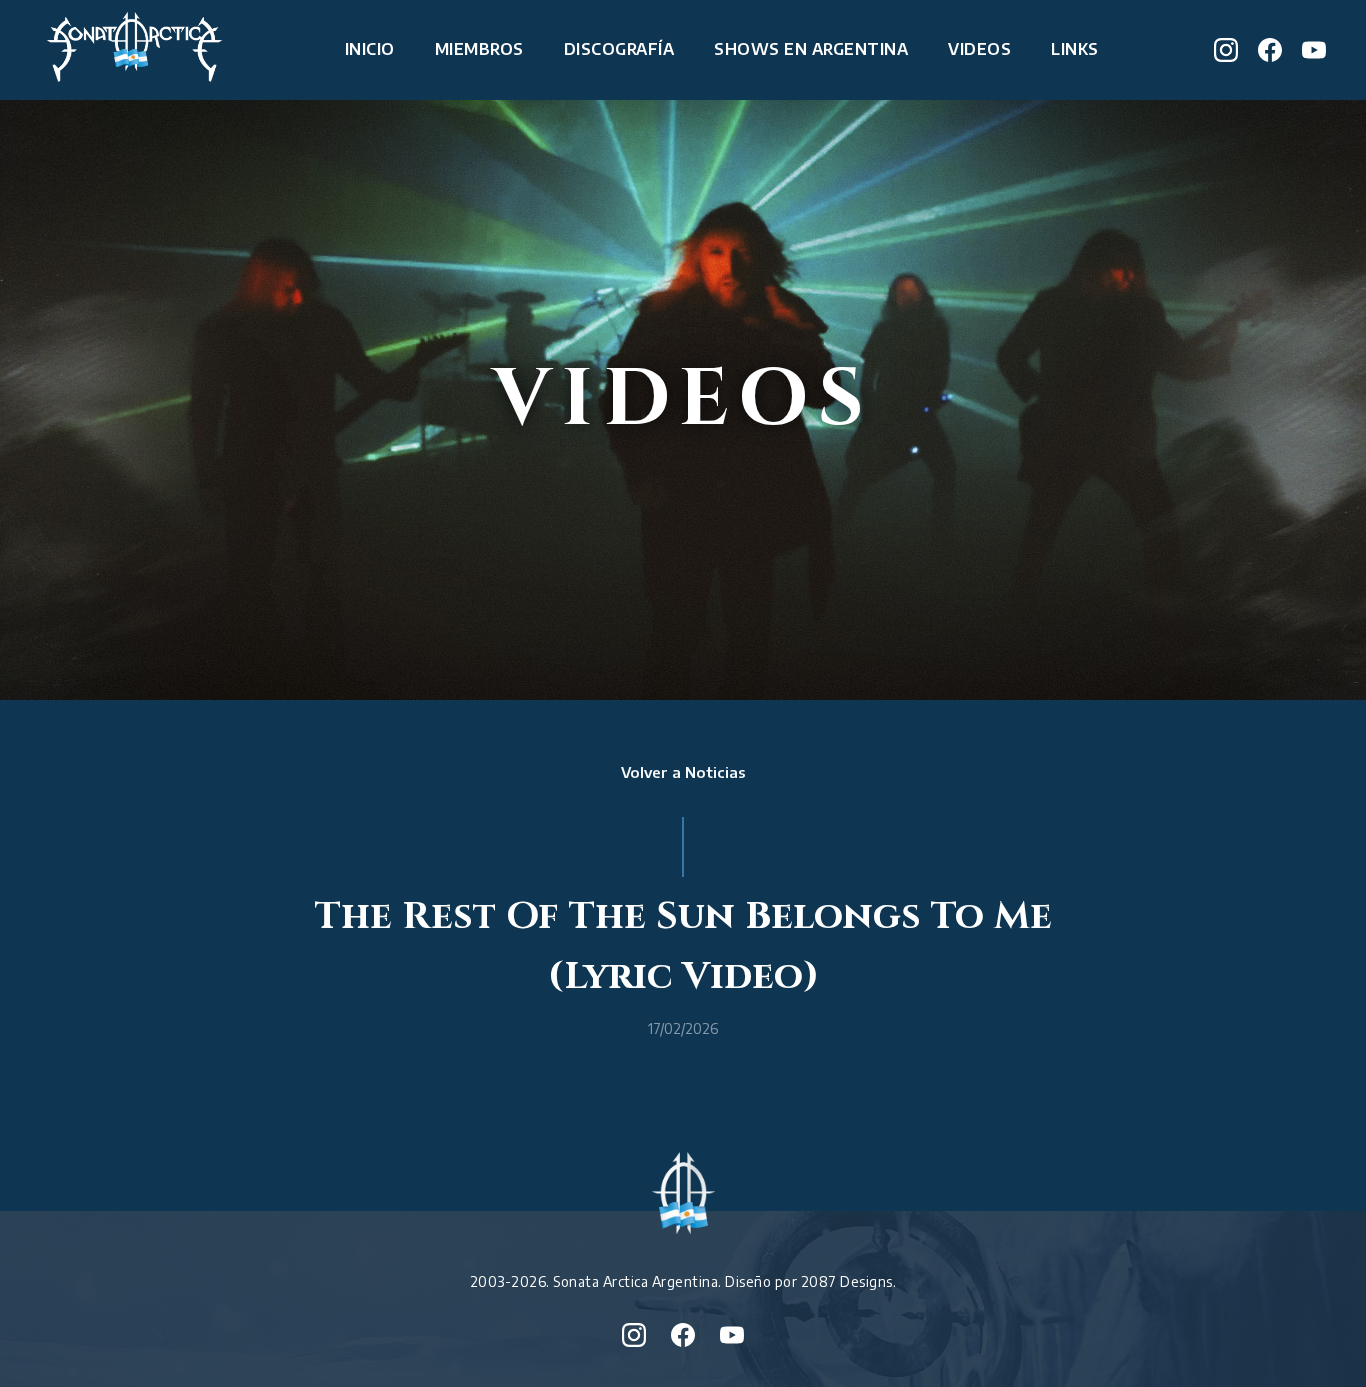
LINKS (1075, 49)
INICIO (370, 49)
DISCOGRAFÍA (619, 49)
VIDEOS (979, 49)
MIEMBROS (479, 49)
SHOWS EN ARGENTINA (811, 49)
